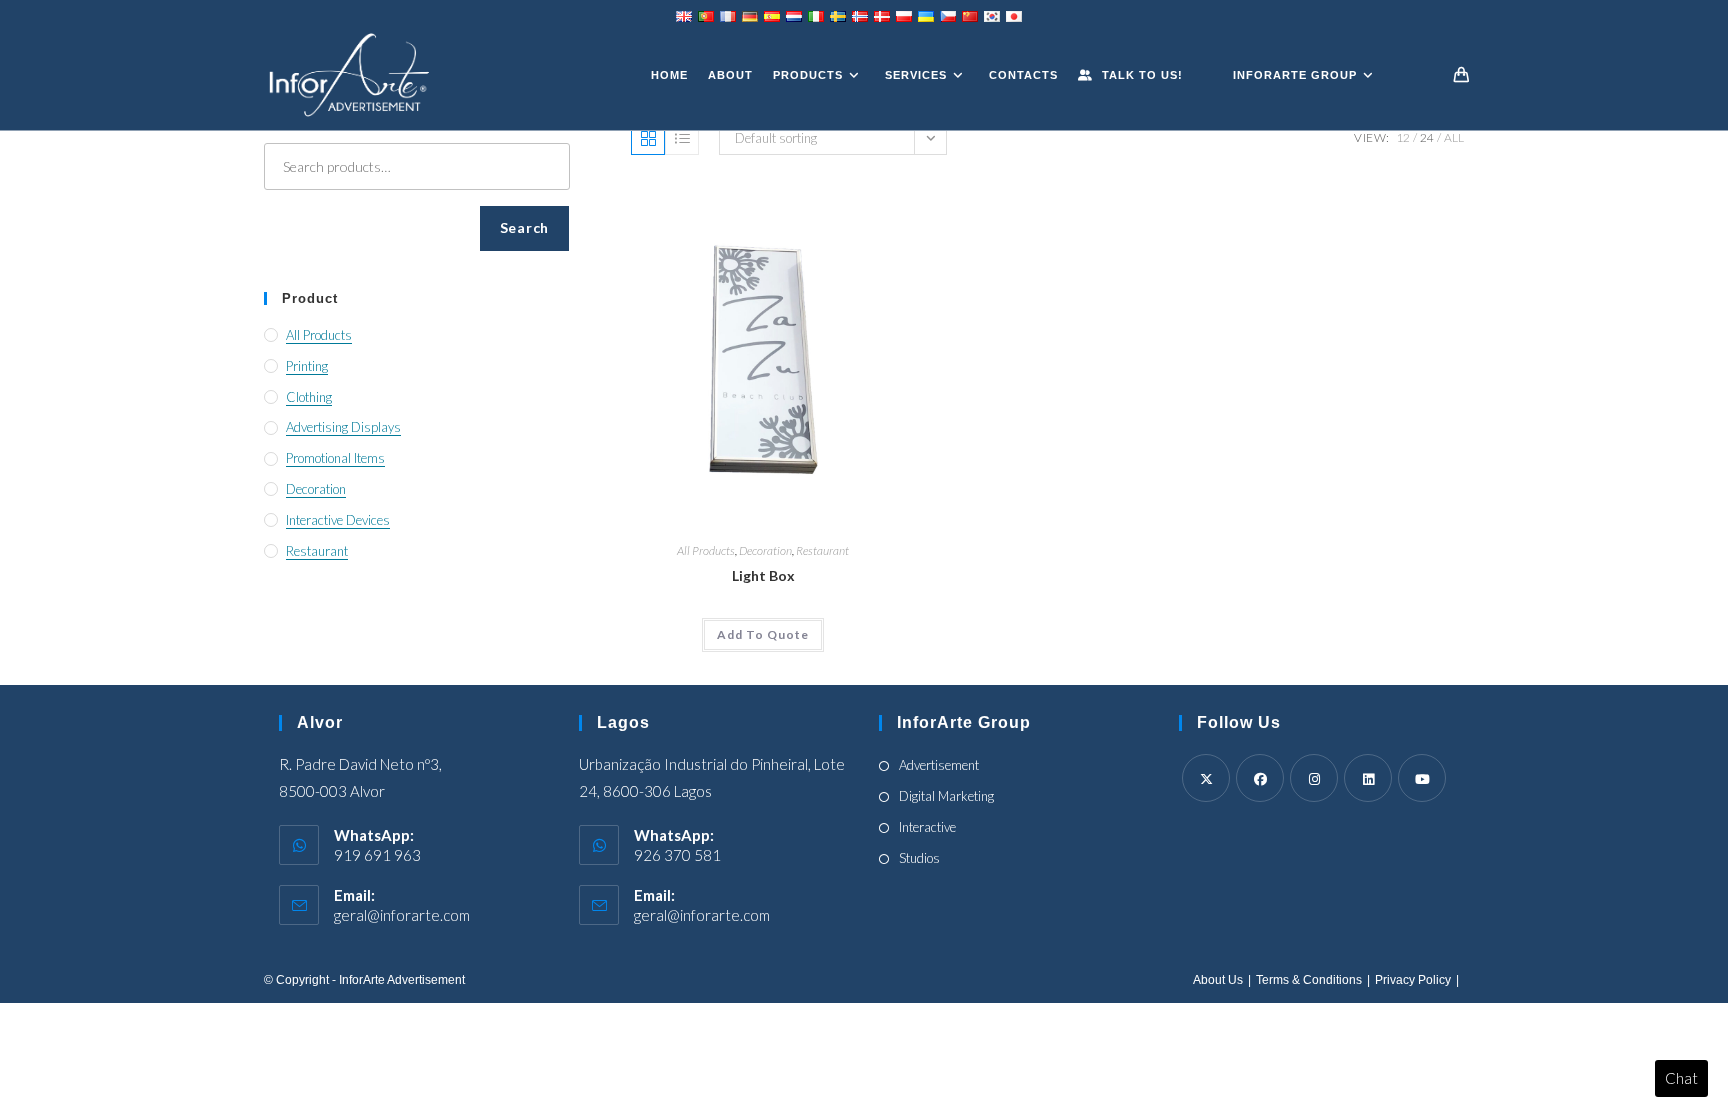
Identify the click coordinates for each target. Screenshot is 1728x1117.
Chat (1681, 1078)
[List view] (682, 138)
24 (1427, 137)
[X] (1206, 778)
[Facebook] (1260, 778)
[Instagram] (1314, 778)
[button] (763, 635)
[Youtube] (1422, 778)
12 (1403, 137)
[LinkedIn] (1368, 778)
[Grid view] (648, 138)
